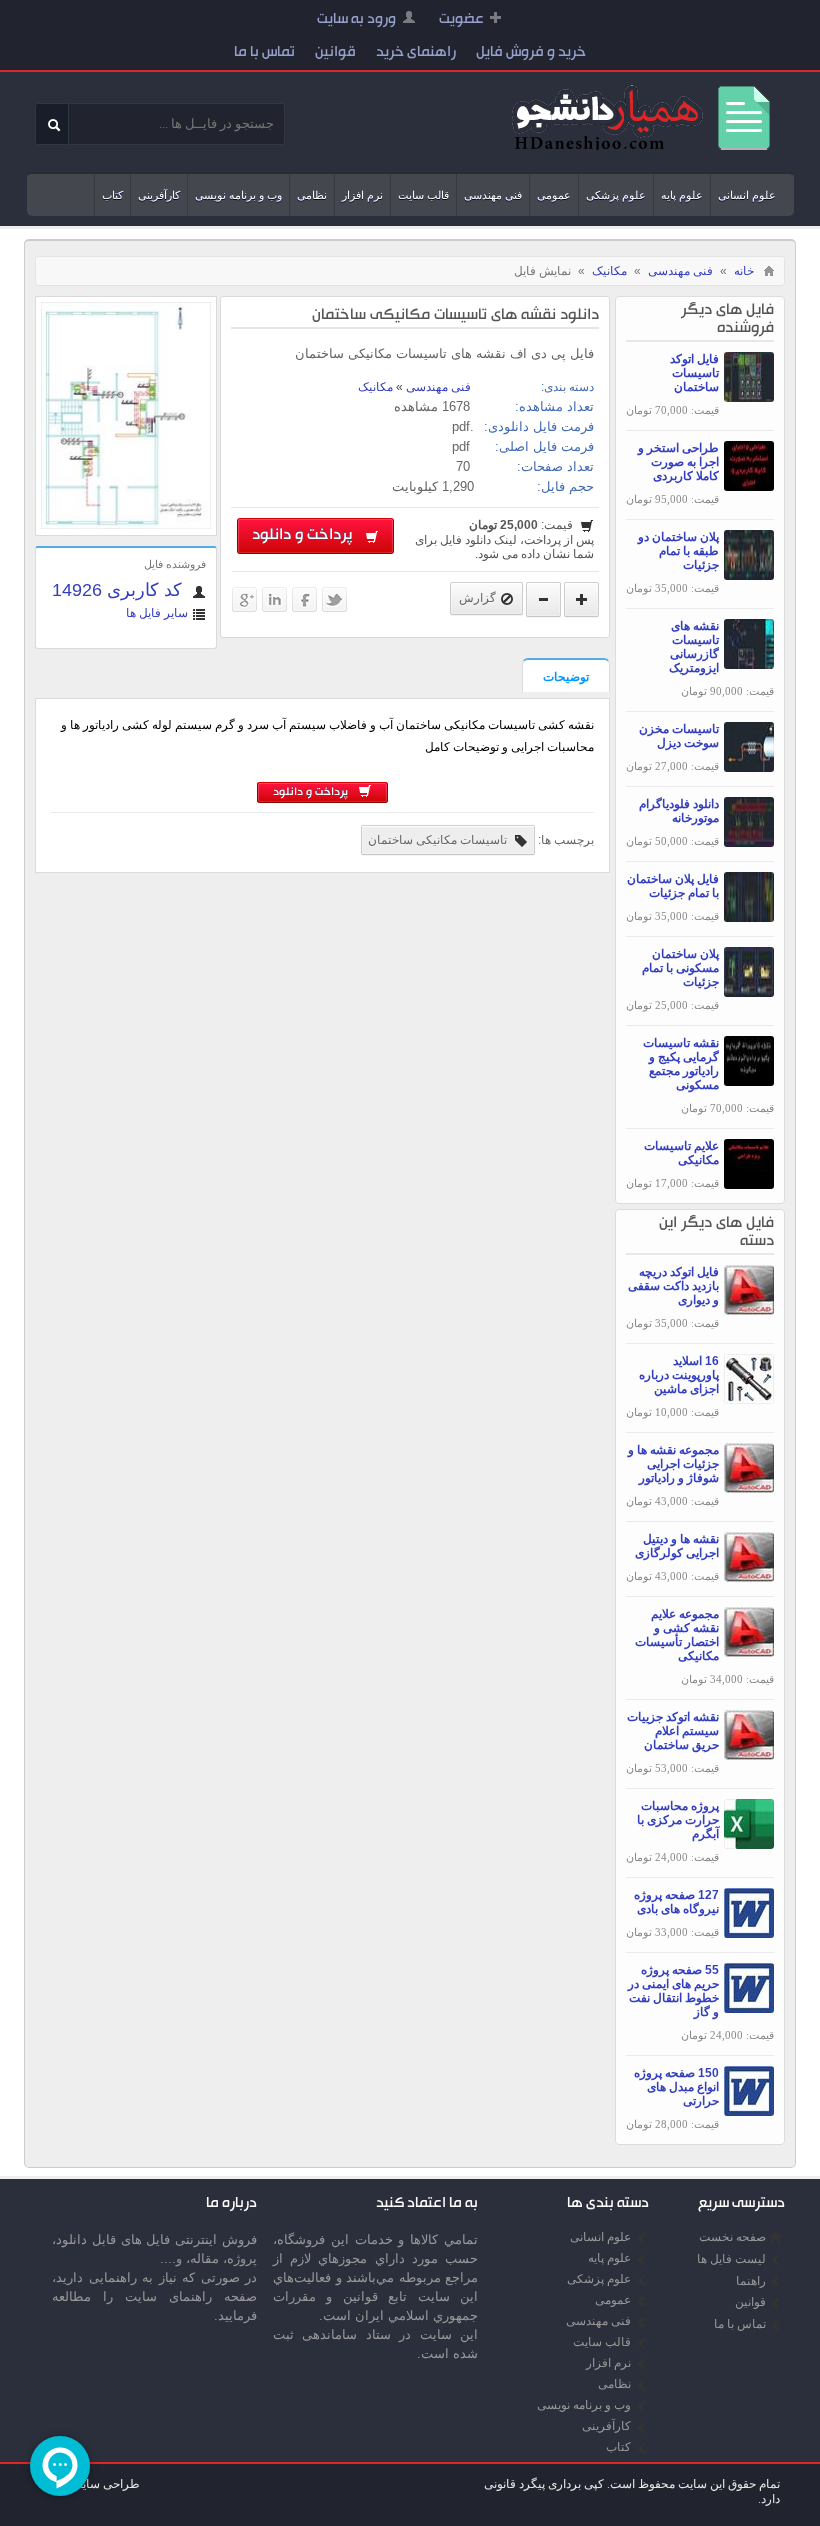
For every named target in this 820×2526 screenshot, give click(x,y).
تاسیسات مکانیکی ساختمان (439, 840)
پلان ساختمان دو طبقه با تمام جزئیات (678, 551)
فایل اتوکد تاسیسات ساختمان (694, 373)
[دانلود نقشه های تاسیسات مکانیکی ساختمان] (126, 525)
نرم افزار (362, 195)
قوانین (335, 53)
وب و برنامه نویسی (238, 195)
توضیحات (566, 677)
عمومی (554, 195)
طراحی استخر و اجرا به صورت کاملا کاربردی (678, 462)
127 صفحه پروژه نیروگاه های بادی (676, 1902)
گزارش (477, 598)
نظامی (312, 195)
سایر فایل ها (157, 613)
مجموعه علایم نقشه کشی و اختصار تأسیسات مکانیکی (677, 1635)
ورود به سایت (356, 20)
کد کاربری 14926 (119, 590)
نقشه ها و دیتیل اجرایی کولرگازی (677, 1546)
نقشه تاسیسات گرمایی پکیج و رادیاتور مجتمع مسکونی (681, 1064)
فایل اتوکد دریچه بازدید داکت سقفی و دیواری (673, 1286)
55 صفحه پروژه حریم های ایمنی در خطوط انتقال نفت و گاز (673, 1991)
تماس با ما (264, 53)
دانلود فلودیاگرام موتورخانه (679, 811)
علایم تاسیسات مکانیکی (681, 1153)
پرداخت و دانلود (306, 536)
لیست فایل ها (731, 2259)
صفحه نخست (732, 2237)
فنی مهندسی (493, 195)
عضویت (461, 20)
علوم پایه (682, 195)
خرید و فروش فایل (531, 53)
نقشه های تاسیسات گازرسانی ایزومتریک (694, 647)
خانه (744, 271)
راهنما (751, 2281)
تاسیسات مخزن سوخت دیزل (679, 736)
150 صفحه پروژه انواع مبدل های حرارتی (676, 2087)
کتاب (112, 195)
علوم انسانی (747, 195)
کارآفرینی (159, 195)
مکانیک (609, 271)
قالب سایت (423, 195)
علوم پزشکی (616, 195)
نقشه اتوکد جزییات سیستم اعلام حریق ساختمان (673, 1731)
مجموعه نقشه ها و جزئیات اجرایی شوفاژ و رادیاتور (673, 1464)
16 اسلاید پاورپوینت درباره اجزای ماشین (679, 1375)
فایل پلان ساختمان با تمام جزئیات (673, 886)
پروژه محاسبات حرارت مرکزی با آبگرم (678, 1820)
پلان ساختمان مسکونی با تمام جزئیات (680, 968)
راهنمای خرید (416, 53)
